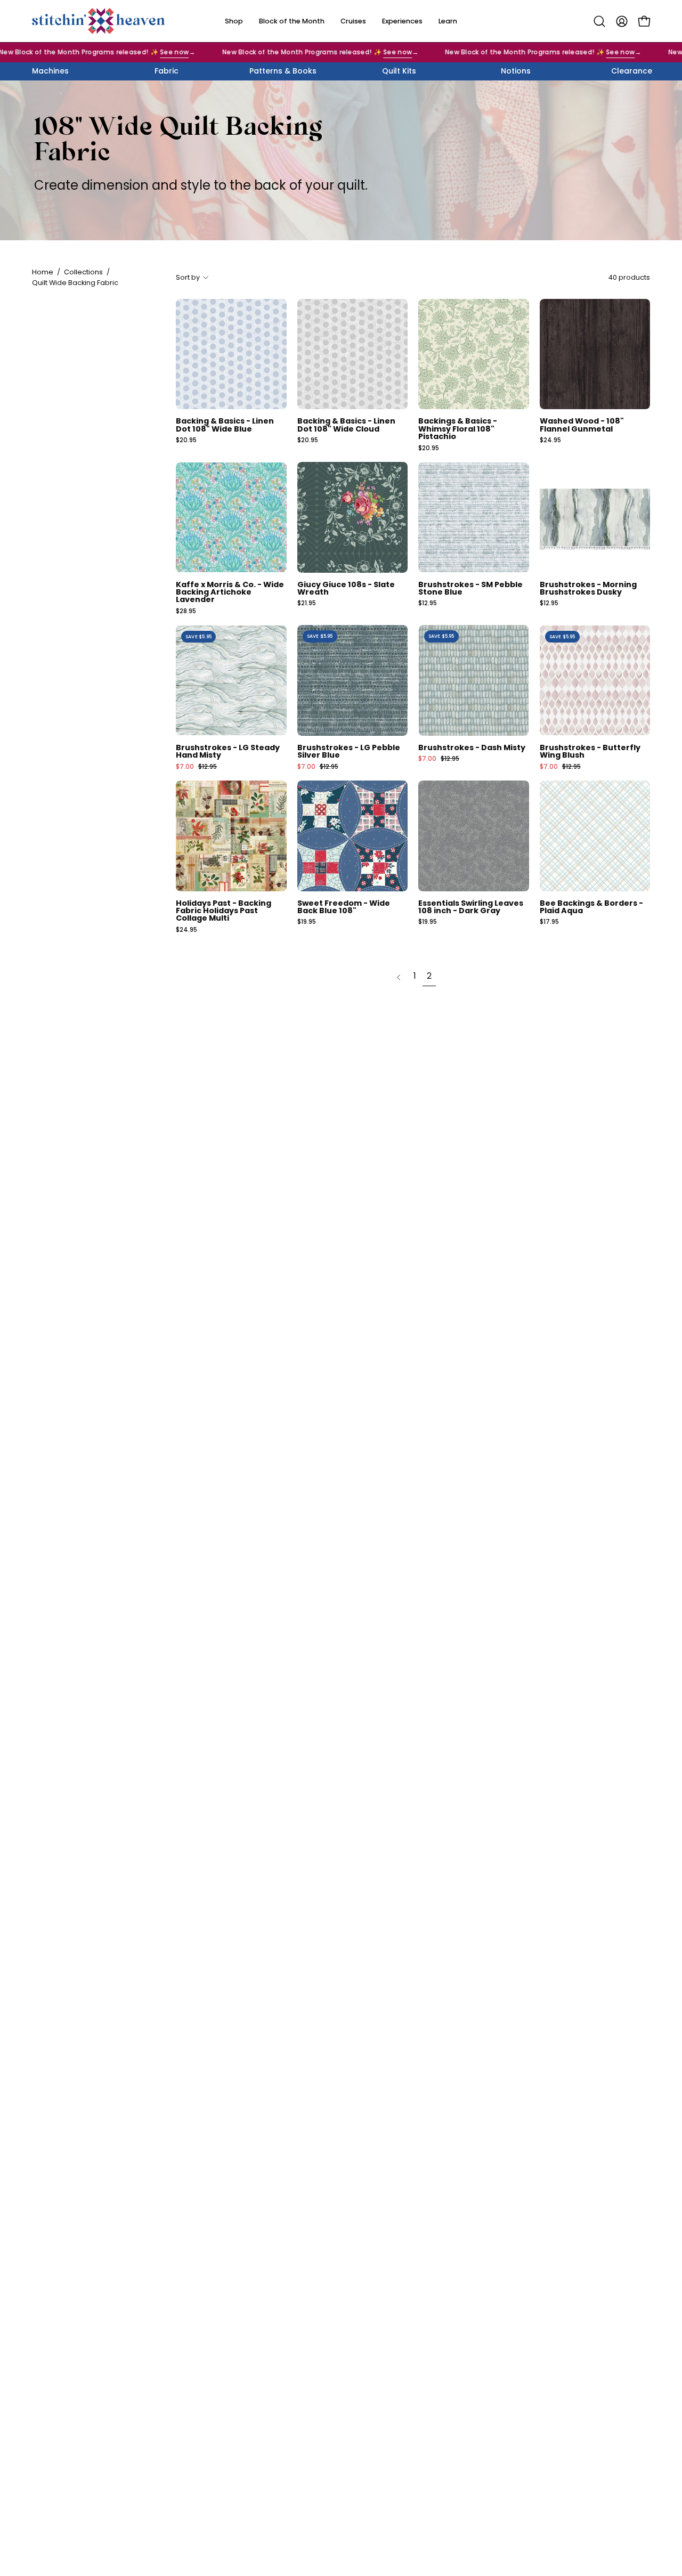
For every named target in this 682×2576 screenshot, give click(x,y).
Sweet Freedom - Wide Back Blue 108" (344, 907)
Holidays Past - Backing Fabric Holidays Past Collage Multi (224, 911)
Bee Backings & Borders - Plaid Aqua (591, 907)
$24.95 (550, 441)
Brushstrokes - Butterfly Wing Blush (590, 751)
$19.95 (307, 922)
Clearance (632, 71)
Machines (50, 71)
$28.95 (186, 612)
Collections (83, 272)
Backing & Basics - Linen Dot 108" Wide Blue (225, 425)
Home (43, 272)
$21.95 (307, 604)
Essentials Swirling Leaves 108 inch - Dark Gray (471, 907)
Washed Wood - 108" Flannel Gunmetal (582, 425)
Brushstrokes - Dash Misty (472, 747)
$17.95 (549, 922)
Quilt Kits (399, 71)
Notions (516, 71)
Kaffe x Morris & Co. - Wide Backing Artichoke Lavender (230, 592)
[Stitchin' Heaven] (99, 21)
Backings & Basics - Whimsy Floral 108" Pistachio (458, 429)
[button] (599, 21)
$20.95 (186, 441)
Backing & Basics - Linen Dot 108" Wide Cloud (346, 425)
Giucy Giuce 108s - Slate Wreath (346, 588)
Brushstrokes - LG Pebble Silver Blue (349, 751)
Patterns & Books (283, 71)
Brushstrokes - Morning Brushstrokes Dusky (588, 588)
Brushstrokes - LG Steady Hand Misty (228, 751)
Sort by (188, 277)
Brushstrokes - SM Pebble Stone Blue (470, 588)
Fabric (167, 71)
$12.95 (428, 604)
